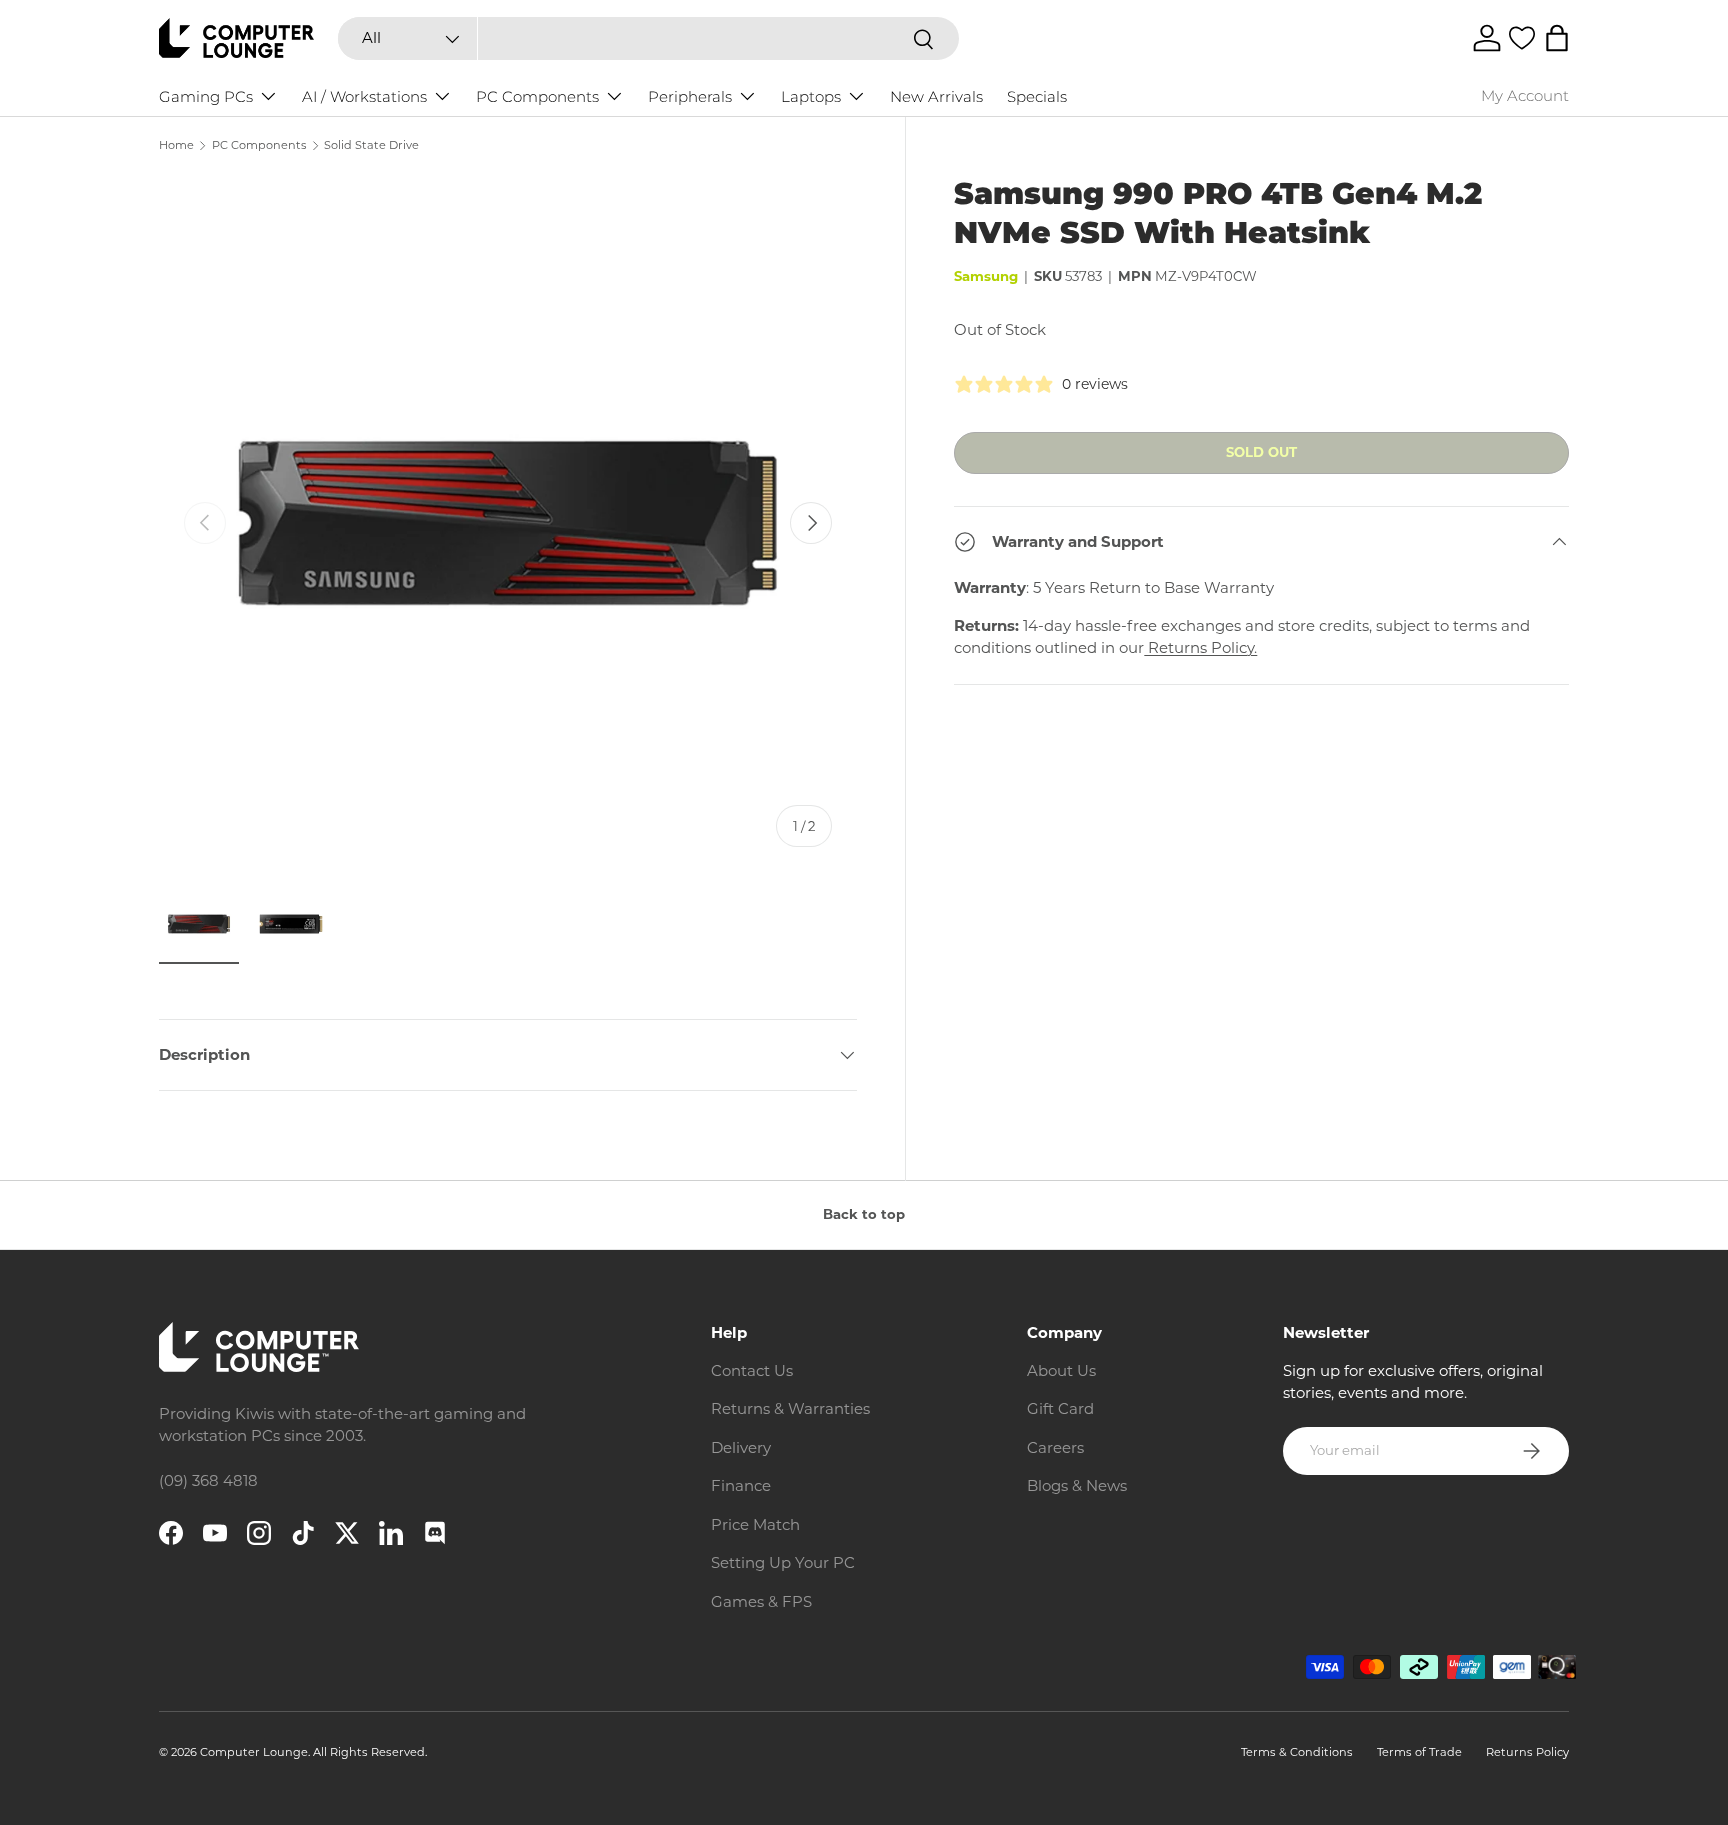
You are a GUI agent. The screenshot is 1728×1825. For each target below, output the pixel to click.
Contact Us (752, 1370)
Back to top (864, 1214)
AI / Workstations (364, 96)
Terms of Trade (1419, 1752)
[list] (508, 523)
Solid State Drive (371, 145)
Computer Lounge (254, 1752)
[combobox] (648, 38)
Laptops (811, 96)
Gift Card (1060, 1408)
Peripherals (690, 96)
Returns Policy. (1200, 648)
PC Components (537, 96)
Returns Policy (1527, 1752)
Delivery (741, 1447)
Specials (1037, 96)
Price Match (755, 1524)
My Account (1525, 95)
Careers (1055, 1447)
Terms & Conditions (1297, 1752)
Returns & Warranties (790, 1408)
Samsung (986, 277)
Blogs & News (1077, 1485)
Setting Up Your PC (783, 1562)
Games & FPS (761, 1601)
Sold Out (1261, 452)
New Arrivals (936, 96)
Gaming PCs (206, 96)
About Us (1061, 1370)
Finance (741, 1485)
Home (176, 145)
